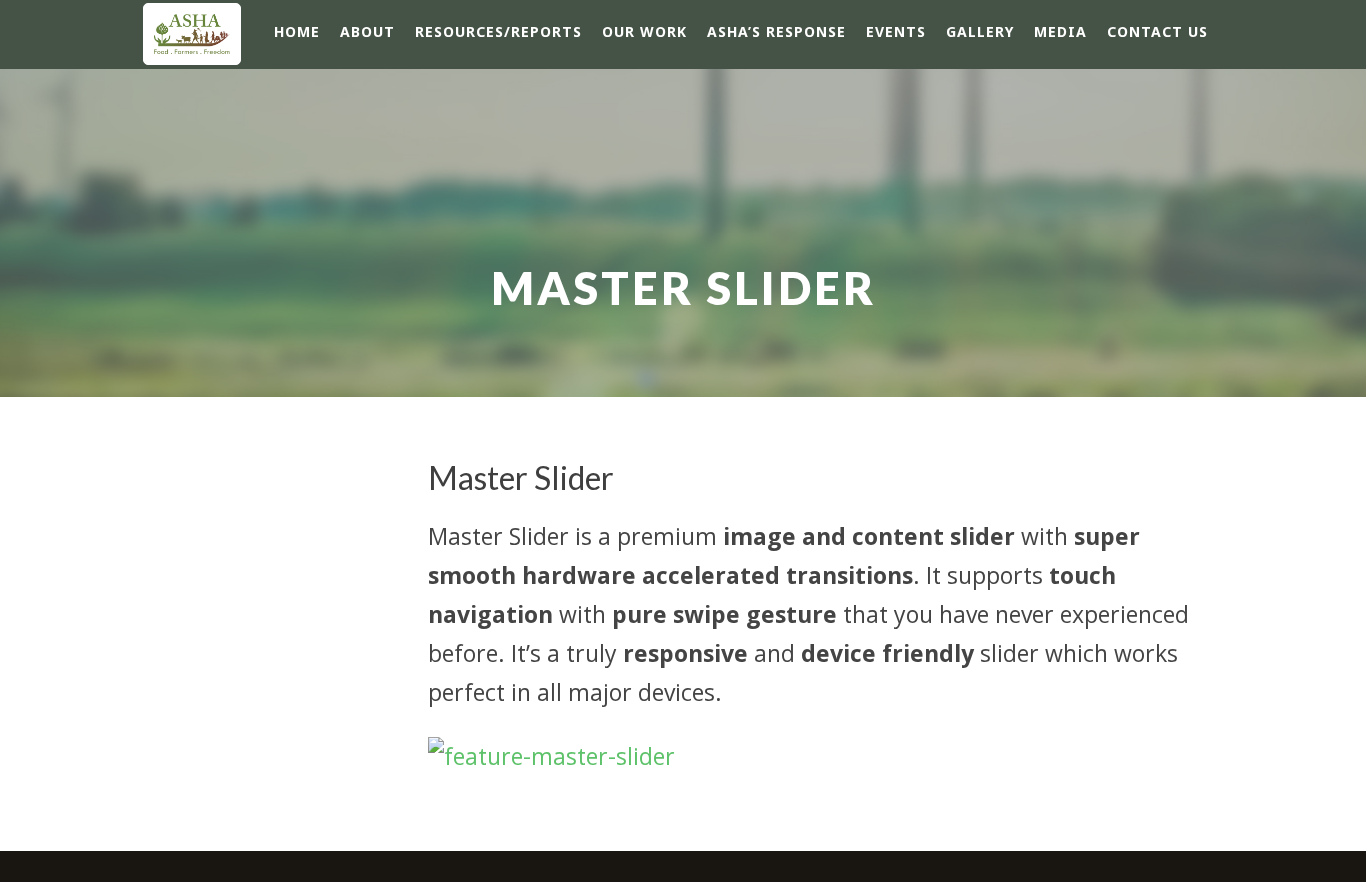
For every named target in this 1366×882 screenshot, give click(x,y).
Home (297, 31)
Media (1060, 31)
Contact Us (1157, 31)
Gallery (980, 31)
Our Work (644, 31)
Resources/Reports (498, 31)
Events (896, 31)
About (367, 31)
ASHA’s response (776, 31)
